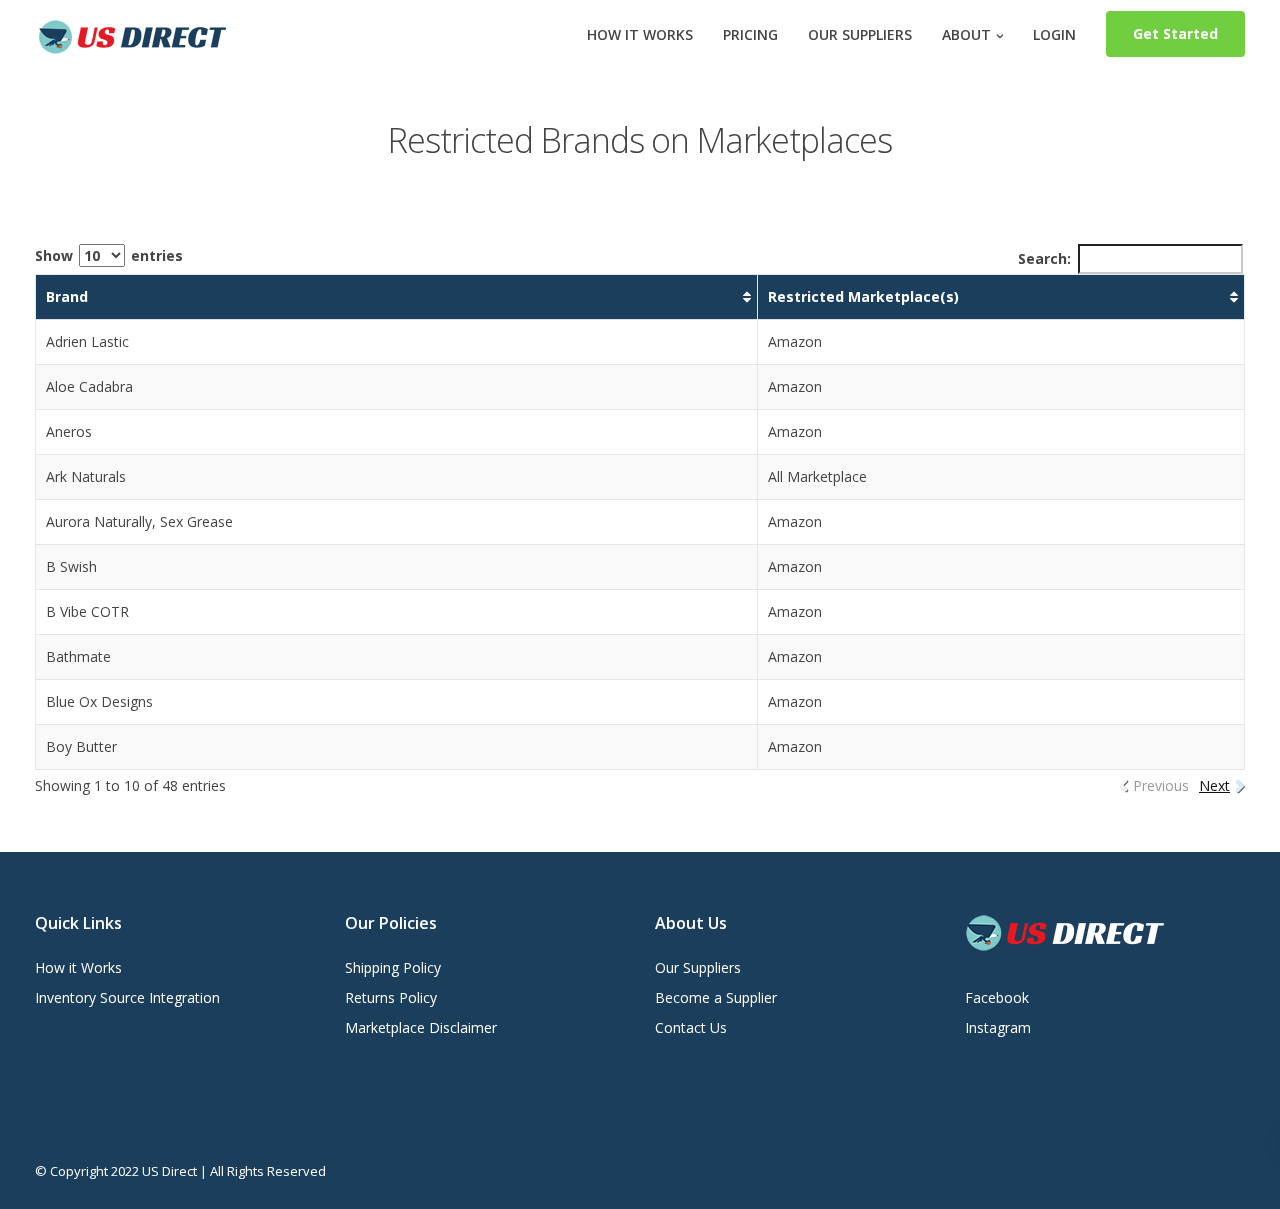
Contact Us (691, 1027)
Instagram (998, 1027)
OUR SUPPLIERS (860, 34)
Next (1214, 785)
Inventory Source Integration (127, 997)
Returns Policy (391, 997)
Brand (67, 296)
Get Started (1175, 33)
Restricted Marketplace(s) (863, 296)
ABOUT (966, 34)
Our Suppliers (698, 967)
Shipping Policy (393, 967)
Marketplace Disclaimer (421, 1027)
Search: (1044, 258)
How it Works (78, 967)
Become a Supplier (716, 997)
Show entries (109, 255)
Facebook (997, 997)
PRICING (750, 34)
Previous (1161, 785)
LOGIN (1054, 34)
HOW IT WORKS (640, 34)
